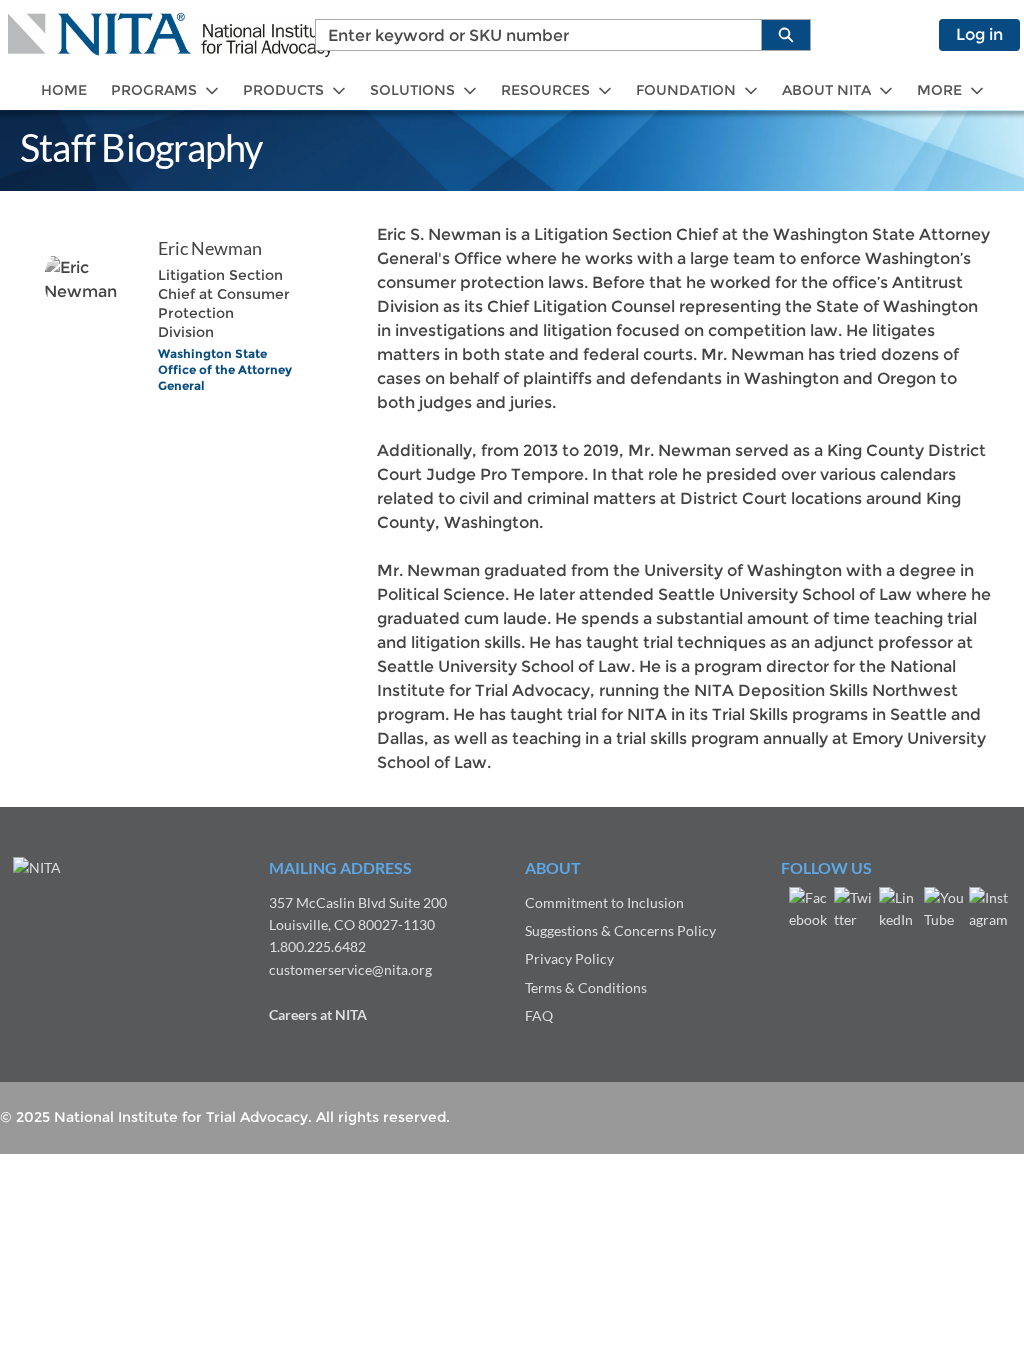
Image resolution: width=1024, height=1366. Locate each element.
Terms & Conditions (586, 987)
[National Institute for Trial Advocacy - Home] (170, 35)
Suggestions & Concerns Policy (620, 930)
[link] (64, 90)
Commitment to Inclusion (604, 902)
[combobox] (530, 35)
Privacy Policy (569, 958)
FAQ (539, 1015)
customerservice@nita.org (350, 969)
